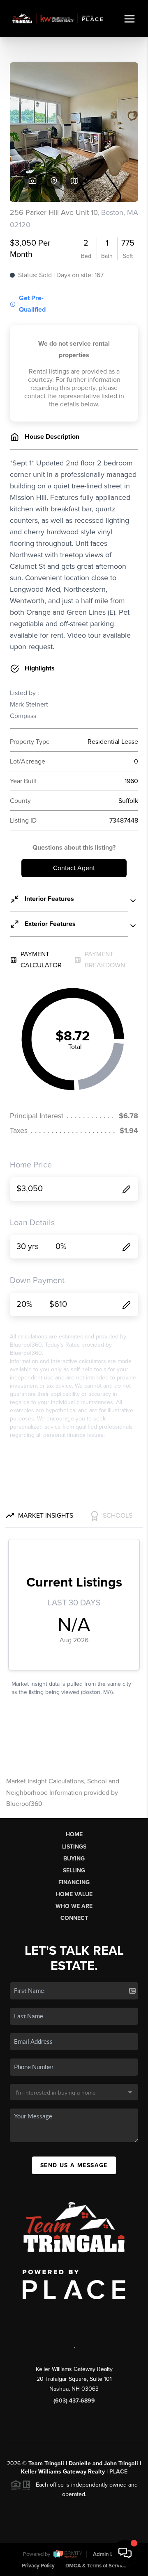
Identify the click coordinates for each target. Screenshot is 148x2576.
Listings (74, 1847)
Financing (74, 1882)
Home (74, 1834)
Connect (74, 1918)
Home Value (74, 1894)
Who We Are (74, 1906)
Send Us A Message (74, 2165)
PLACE (118, 2472)
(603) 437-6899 (74, 2401)
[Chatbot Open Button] (125, 2553)
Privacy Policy (38, 2566)
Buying (74, 1859)
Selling (74, 1870)
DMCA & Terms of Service (96, 2566)
